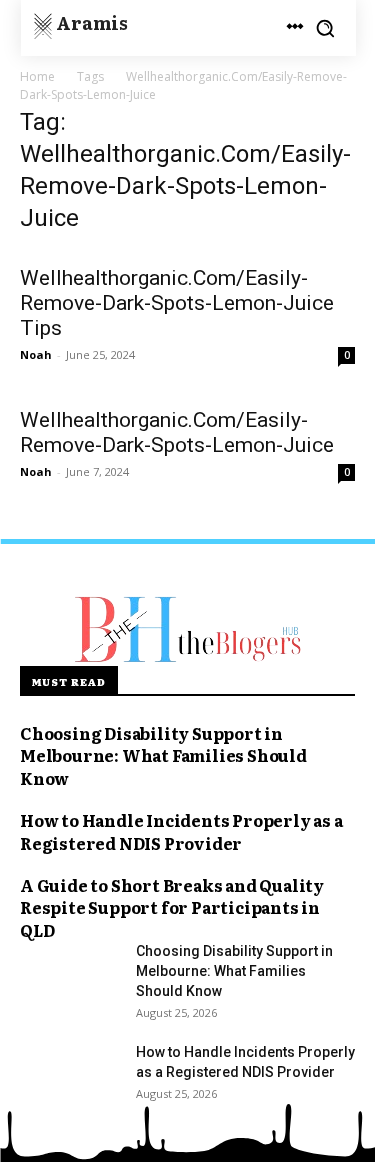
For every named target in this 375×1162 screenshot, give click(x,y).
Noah (36, 354)
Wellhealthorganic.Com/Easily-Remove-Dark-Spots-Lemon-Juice (177, 432)
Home (37, 76)
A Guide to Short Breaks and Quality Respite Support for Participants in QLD (172, 907)
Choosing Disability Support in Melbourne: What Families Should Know (163, 755)
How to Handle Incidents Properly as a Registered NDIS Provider (181, 831)
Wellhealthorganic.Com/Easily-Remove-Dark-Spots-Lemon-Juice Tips (177, 303)
